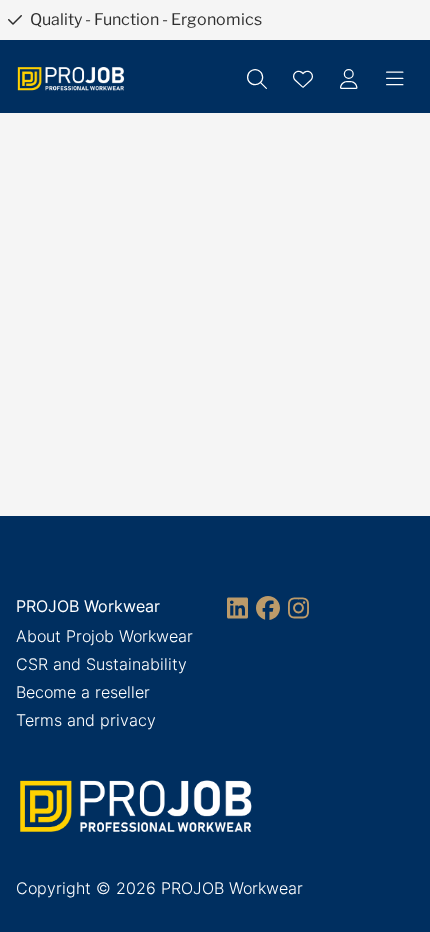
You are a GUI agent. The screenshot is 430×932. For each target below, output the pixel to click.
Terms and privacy (86, 720)
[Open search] (257, 79)
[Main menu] (395, 79)
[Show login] (349, 79)
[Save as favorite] (303, 79)
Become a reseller (83, 692)
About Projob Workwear (104, 636)
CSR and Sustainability (101, 664)
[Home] (71, 78)
